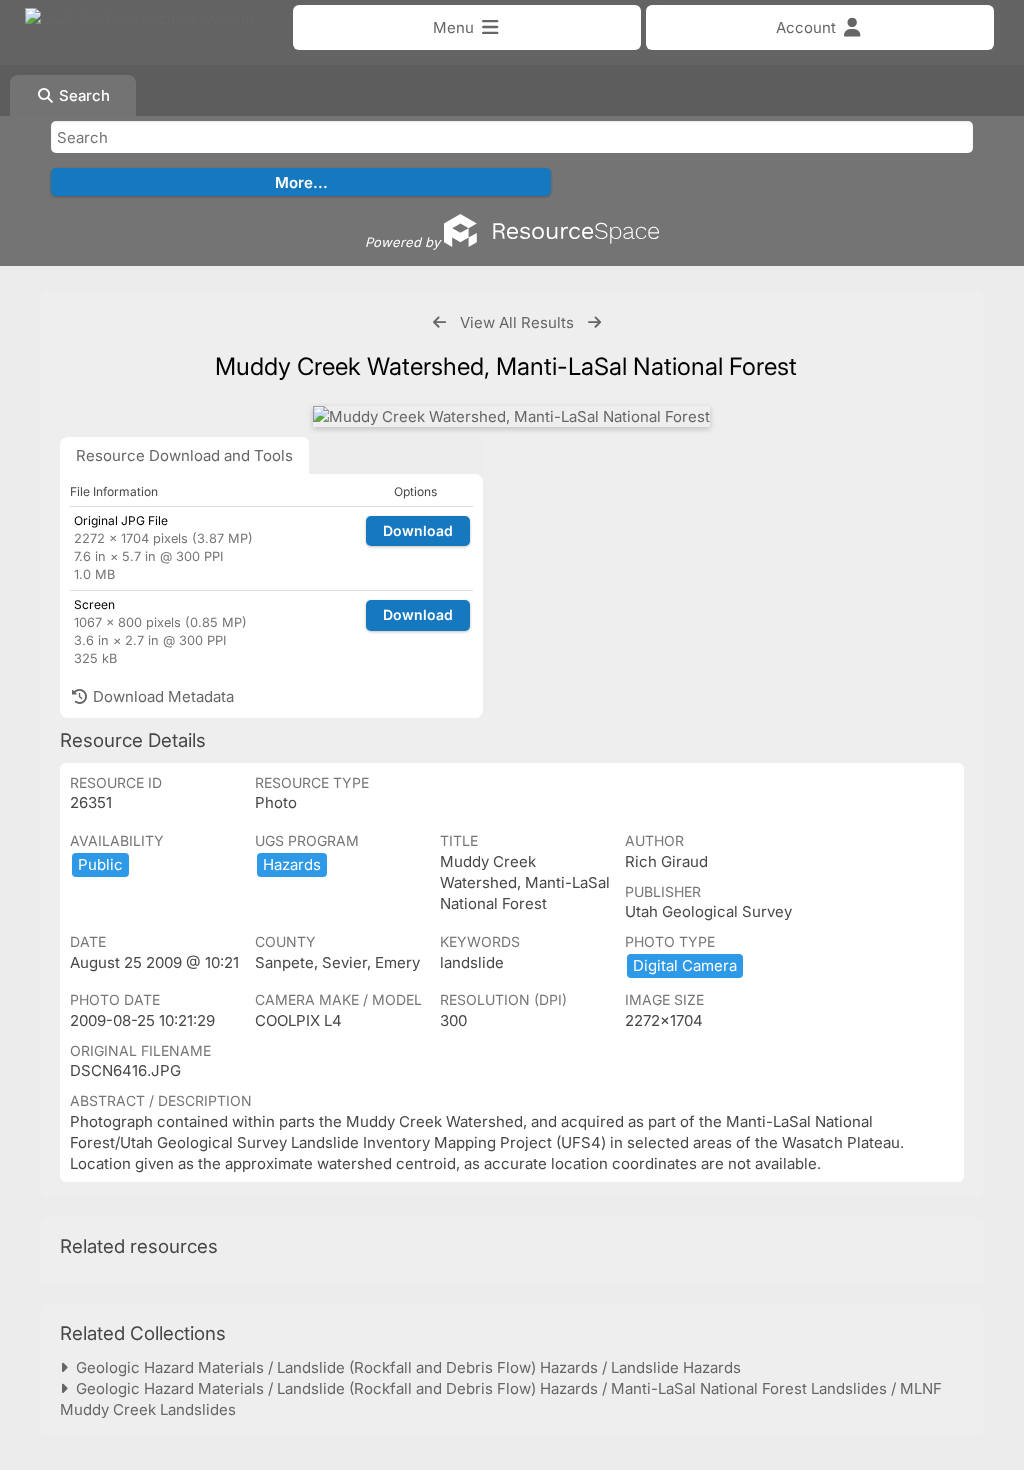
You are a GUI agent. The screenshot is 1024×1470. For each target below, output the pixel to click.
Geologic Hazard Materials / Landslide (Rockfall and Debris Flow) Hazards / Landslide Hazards (404, 1367)
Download (418, 530)
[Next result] (594, 322)
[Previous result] (439, 322)
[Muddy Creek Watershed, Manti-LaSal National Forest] (511, 416)
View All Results (517, 322)
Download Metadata (161, 696)
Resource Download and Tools (184, 455)
